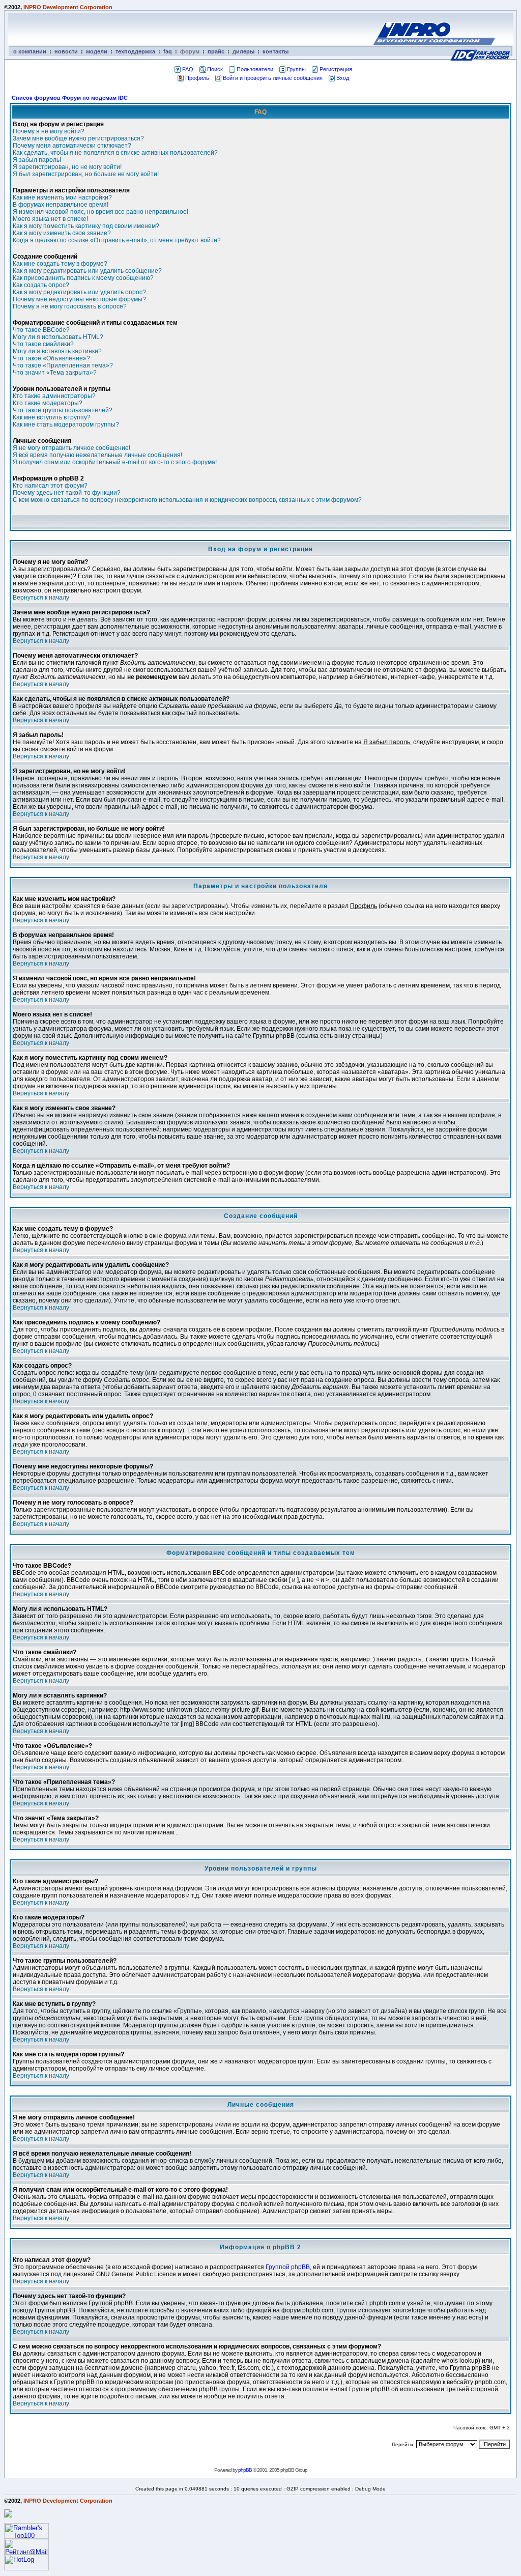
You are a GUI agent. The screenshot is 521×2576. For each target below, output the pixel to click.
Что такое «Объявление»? (51, 358)
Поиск (215, 69)
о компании (30, 51)
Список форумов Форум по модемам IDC (70, 98)
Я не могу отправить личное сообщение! (71, 448)
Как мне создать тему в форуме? (60, 264)
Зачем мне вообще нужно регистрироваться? (78, 138)
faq (168, 51)
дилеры (243, 51)
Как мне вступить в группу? (52, 417)
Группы (296, 69)
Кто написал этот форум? (50, 486)
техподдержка (135, 51)
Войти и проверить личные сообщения (273, 78)
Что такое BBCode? (41, 330)
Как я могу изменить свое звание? (62, 233)
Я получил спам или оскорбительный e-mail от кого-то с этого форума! (115, 462)
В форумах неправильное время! (61, 205)
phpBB (245, 2470)
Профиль (197, 78)
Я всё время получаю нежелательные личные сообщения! (97, 455)
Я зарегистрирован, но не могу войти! (67, 167)
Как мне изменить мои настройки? (62, 197)
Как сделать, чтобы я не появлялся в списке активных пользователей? (115, 153)
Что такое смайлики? (43, 344)
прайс (216, 51)
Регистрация (336, 69)
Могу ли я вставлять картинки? (57, 351)
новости (66, 51)
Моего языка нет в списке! (50, 219)
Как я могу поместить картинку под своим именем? (86, 226)
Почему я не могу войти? (49, 131)
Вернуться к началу (41, 598)
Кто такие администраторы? (54, 396)
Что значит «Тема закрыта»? (55, 373)
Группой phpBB (288, 2267)
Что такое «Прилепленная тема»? (63, 365)
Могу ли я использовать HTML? (58, 337)
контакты (276, 51)
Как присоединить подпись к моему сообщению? (83, 278)
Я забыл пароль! (37, 160)
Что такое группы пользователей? (63, 410)
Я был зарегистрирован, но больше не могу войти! (86, 174)
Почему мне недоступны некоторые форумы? (79, 299)
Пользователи (255, 69)
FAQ (188, 69)
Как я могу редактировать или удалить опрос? (79, 292)
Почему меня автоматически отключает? (72, 146)
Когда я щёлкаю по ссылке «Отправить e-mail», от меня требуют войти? (117, 240)
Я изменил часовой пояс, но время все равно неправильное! (100, 212)
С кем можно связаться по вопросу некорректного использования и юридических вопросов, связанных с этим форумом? (187, 500)
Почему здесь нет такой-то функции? (67, 493)
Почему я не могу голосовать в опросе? (70, 306)
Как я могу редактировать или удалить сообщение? (87, 271)
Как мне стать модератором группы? (66, 424)
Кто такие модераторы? (48, 403)
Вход (343, 78)
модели (97, 51)
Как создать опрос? (41, 285)
